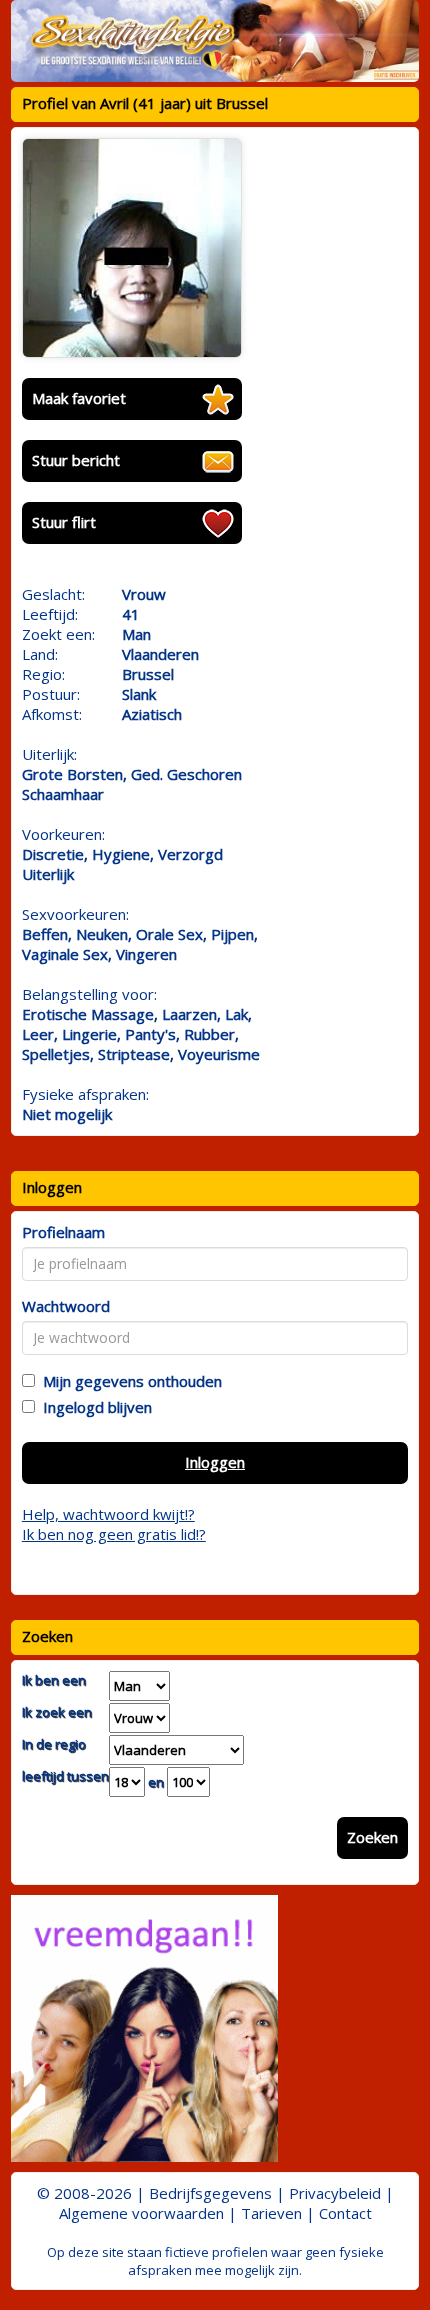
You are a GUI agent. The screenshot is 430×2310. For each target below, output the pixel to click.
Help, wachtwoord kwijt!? (108, 1514)
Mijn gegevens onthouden (128, 1381)
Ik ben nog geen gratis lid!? (114, 1534)
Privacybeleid (335, 2193)
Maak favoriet (79, 398)
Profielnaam (63, 1232)
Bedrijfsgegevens (210, 2193)
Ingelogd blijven (93, 1407)
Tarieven (271, 2213)
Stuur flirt (64, 522)
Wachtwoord (66, 1306)
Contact (345, 2213)
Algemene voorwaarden (141, 2213)
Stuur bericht (76, 460)
